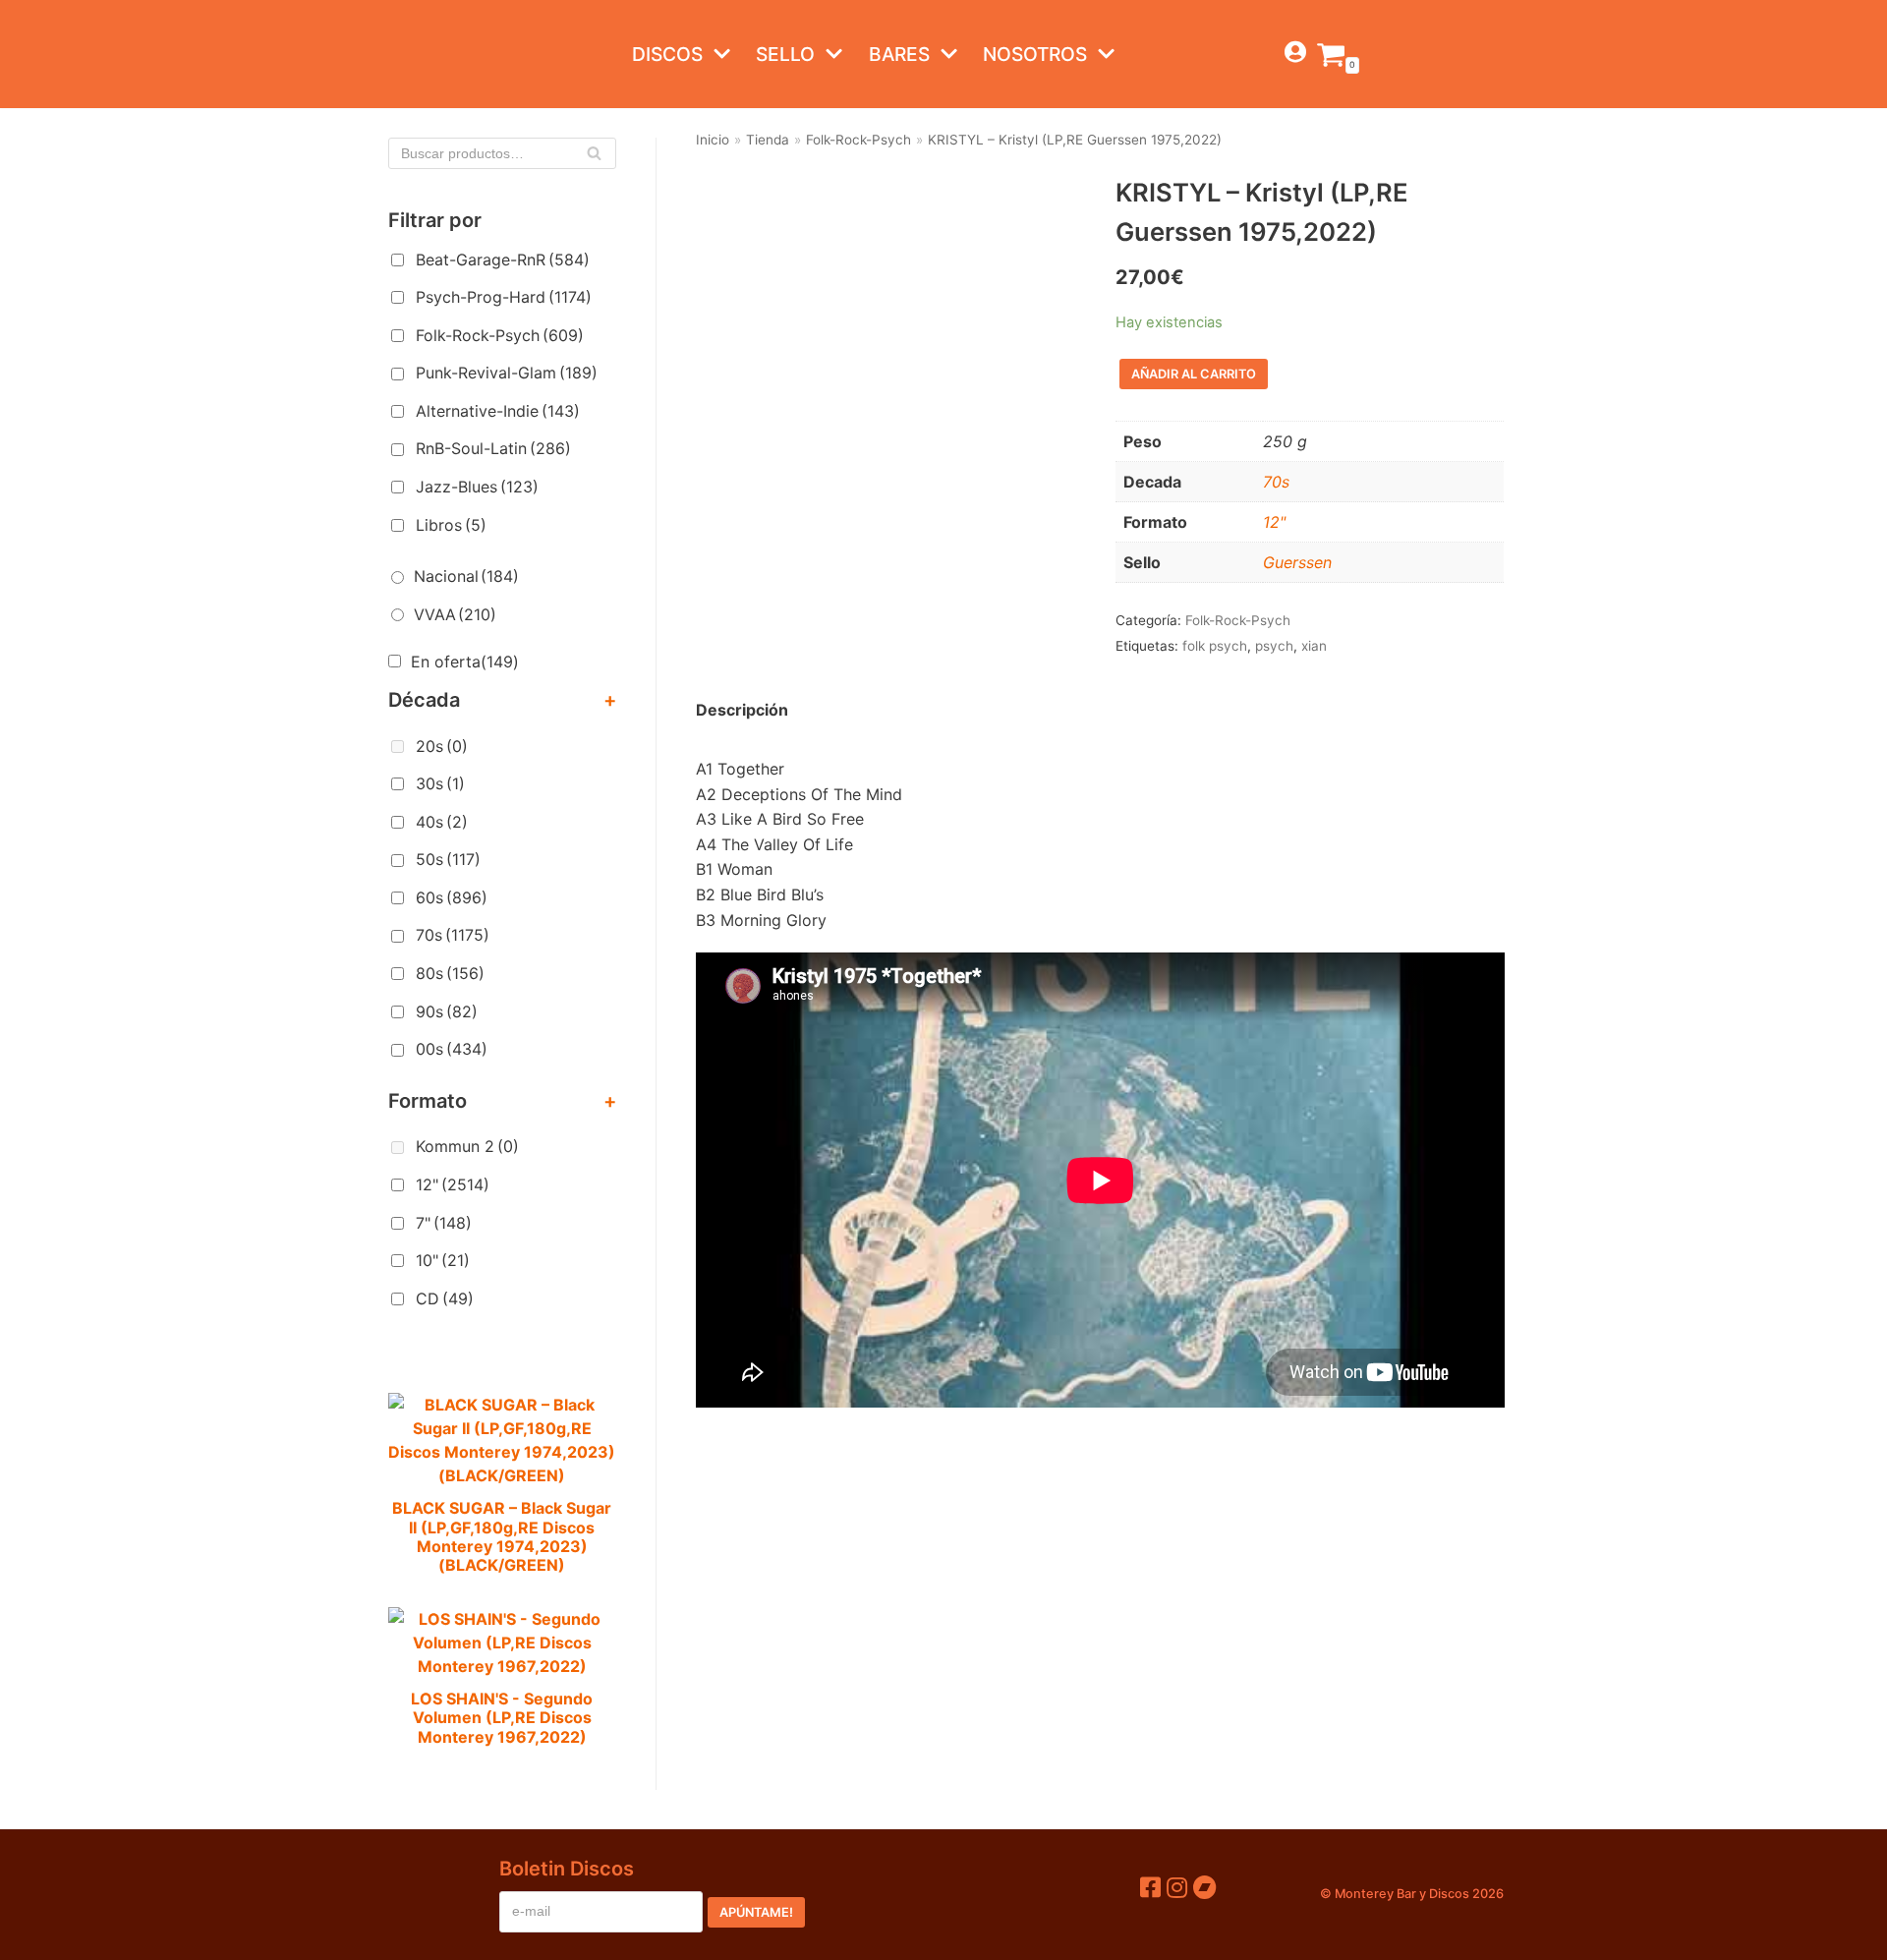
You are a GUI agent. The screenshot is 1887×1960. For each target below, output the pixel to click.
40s (442, 822)
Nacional (466, 576)
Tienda (768, 140)
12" (453, 1184)
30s (440, 783)
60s (452, 897)
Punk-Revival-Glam (507, 373)
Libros (451, 525)
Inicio (713, 140)
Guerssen (1297, 562)
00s (452, 1049)
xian (1314, 646)
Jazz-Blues (477, 487)
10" (443, 1260)
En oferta (465, 662)
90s (447, 1011)
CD (445, 1298)
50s (448, 859)
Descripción (742, 710)
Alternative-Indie (498, 411)
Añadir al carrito (1194, 374)
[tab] (742, 711)
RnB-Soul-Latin (493, 448)
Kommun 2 (467, 1146)
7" (444, 1223)
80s (450, 973)
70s (453, 935)
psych (1274, 646)
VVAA (455, 614)
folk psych (1215, 646)
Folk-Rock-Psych (500, 335)
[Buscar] (594, 153)
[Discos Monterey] (428, 54)
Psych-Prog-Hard (504, 297)
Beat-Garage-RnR (503, 259)
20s (442, 746)
